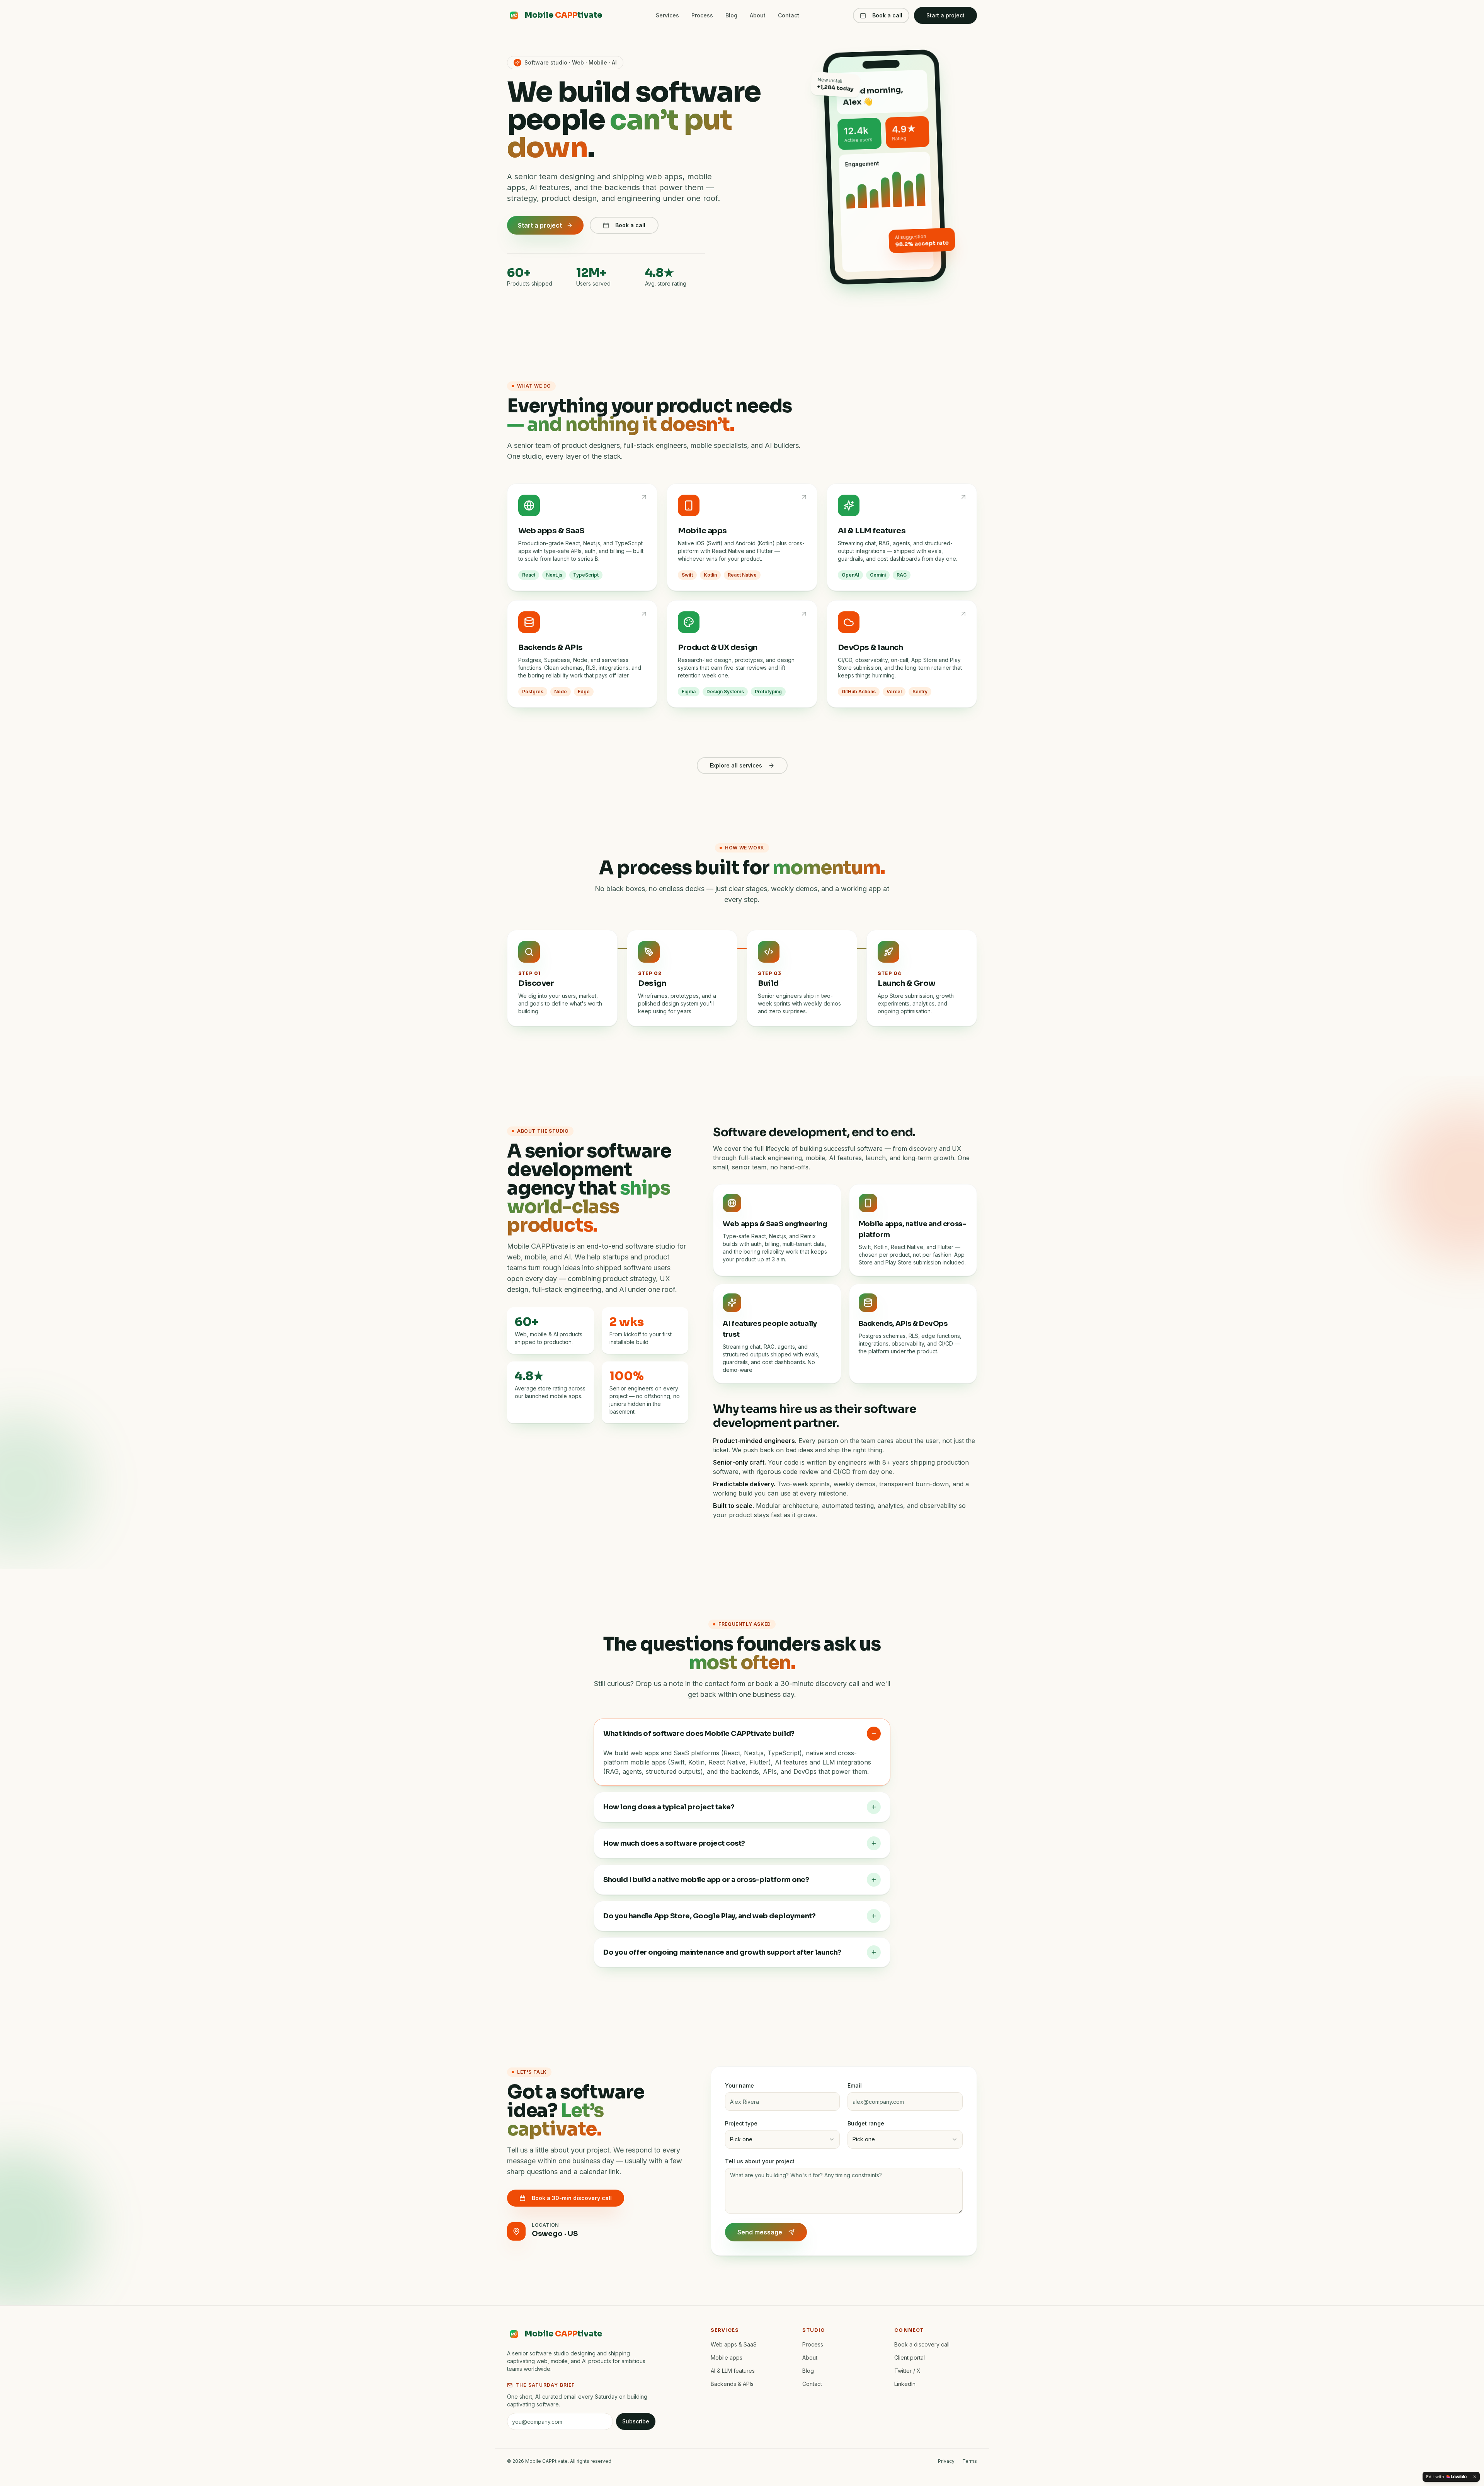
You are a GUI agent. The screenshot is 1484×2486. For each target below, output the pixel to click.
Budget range (866, 2123)
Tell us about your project (760, 2161)
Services (667, 15)
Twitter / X (907, 2371)
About (758, 15)
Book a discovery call (922, 2344)
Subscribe (636, 2421)
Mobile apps (727, 2358)
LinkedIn (905, 2384)
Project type (741, 2123)
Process (702, 15)
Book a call (887, 15)
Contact (789, 15)
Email (855, 2085)
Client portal (910, 2358)
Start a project (945, 15)
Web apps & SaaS (734, 2344)
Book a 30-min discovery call (572, 2198)
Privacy (946, 2461)
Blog (731, 15)
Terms (970, 2461)
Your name (739, 2085)
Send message (760, 2232)
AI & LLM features (733, 2371)
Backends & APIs (732, 2384)
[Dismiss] (1475, 2477)
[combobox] (783, 2139)
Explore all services (736, 765)
